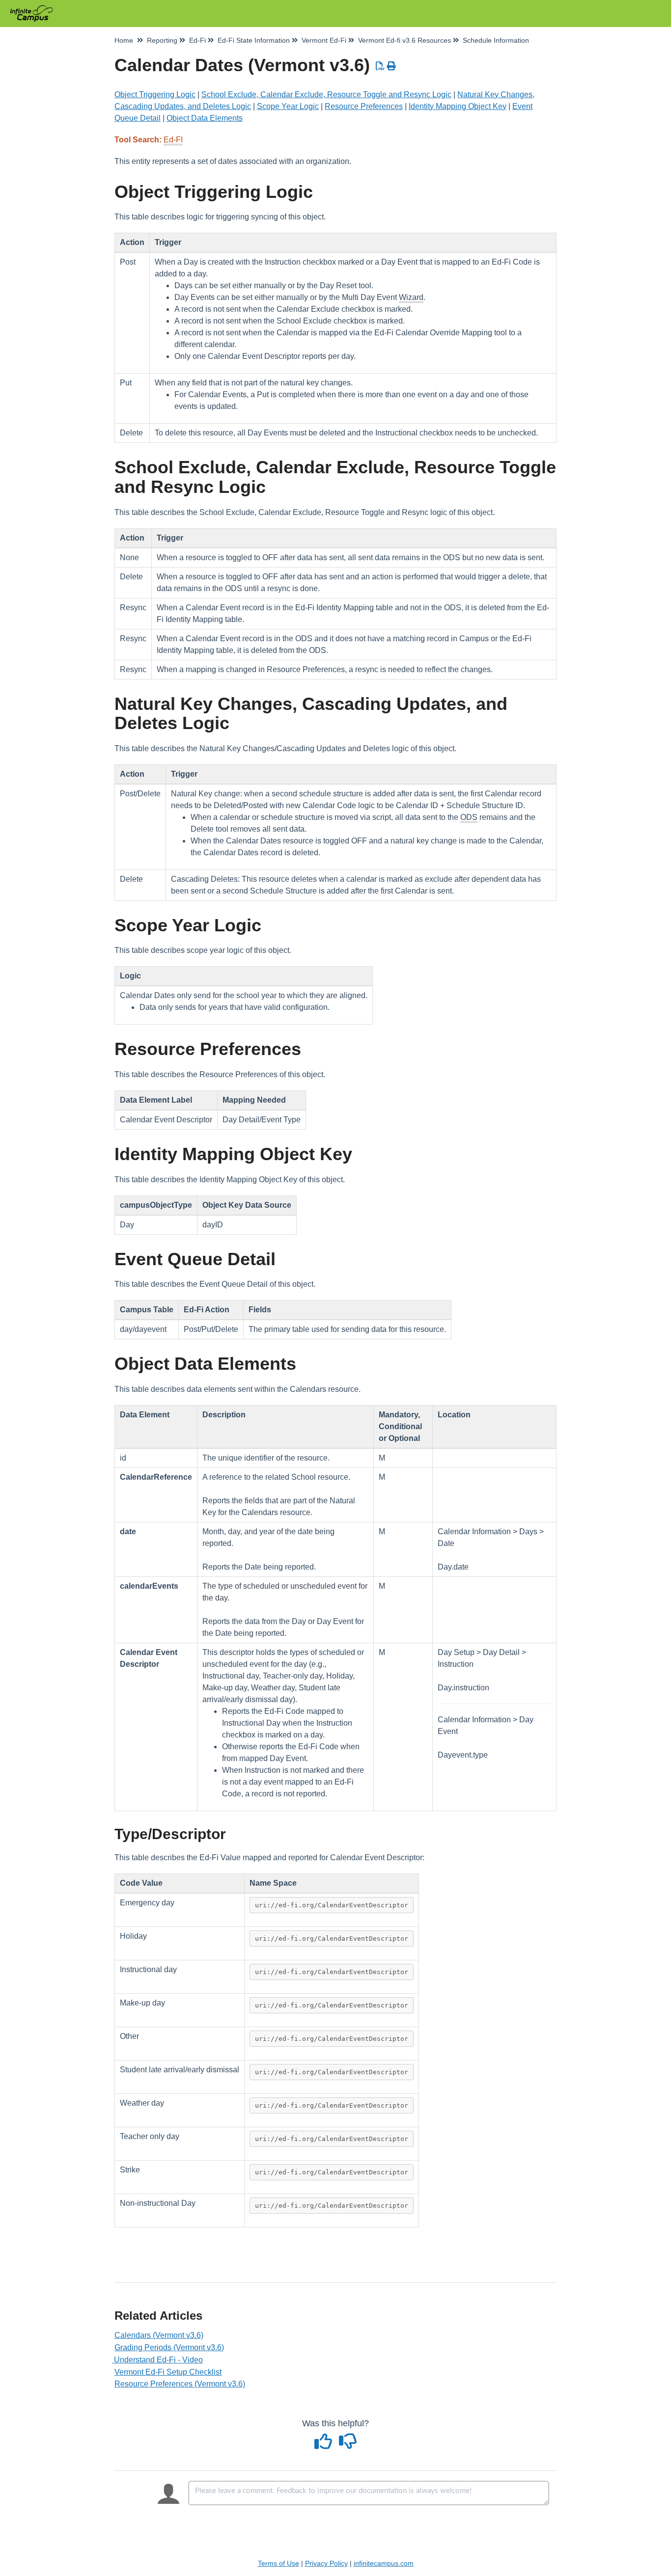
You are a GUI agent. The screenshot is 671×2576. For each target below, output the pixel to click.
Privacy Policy (326, 2563)
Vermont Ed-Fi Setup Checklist (168, 2372)
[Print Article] (392, 66)
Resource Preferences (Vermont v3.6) (180, 2384)
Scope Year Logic (288, 106)
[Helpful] (325, 2445)
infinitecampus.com (384, 2563)
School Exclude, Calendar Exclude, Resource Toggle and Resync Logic (326, 95)
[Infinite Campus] (35, 9)
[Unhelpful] (348, 2445)
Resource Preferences (364, 106)
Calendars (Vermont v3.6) (159, 2335)
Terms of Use (279, 2563)
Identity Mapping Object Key (458, 106)
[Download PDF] (380, 66)
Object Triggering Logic (155, 95)
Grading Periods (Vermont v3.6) (169, 2347)
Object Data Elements (205, 118)
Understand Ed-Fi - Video (159, 2360)
